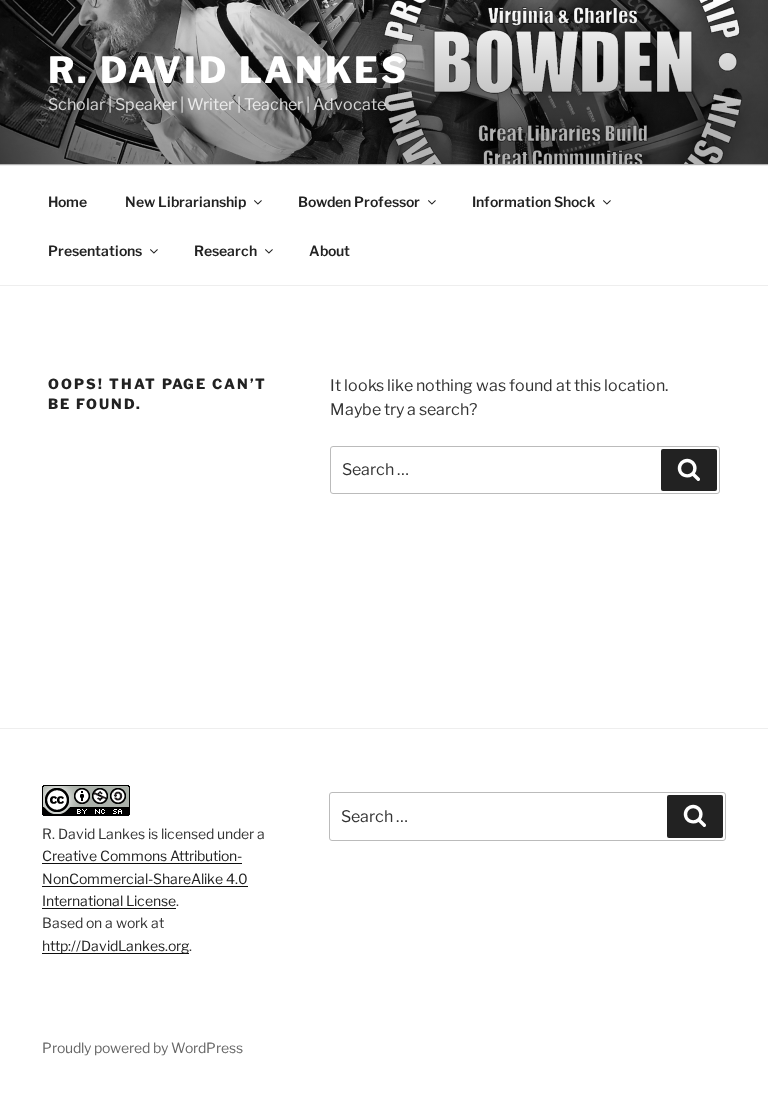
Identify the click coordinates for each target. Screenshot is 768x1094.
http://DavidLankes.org (115, 945)
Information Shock (533, 201)
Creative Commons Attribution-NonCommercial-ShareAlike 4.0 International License (145, 878)
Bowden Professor (359, 201)
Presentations (95, 250)
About (329, 250)
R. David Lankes (228, 70)
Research (225, 250)
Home (67, 201)
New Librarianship (185, 201)
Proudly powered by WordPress (142, 1047)
